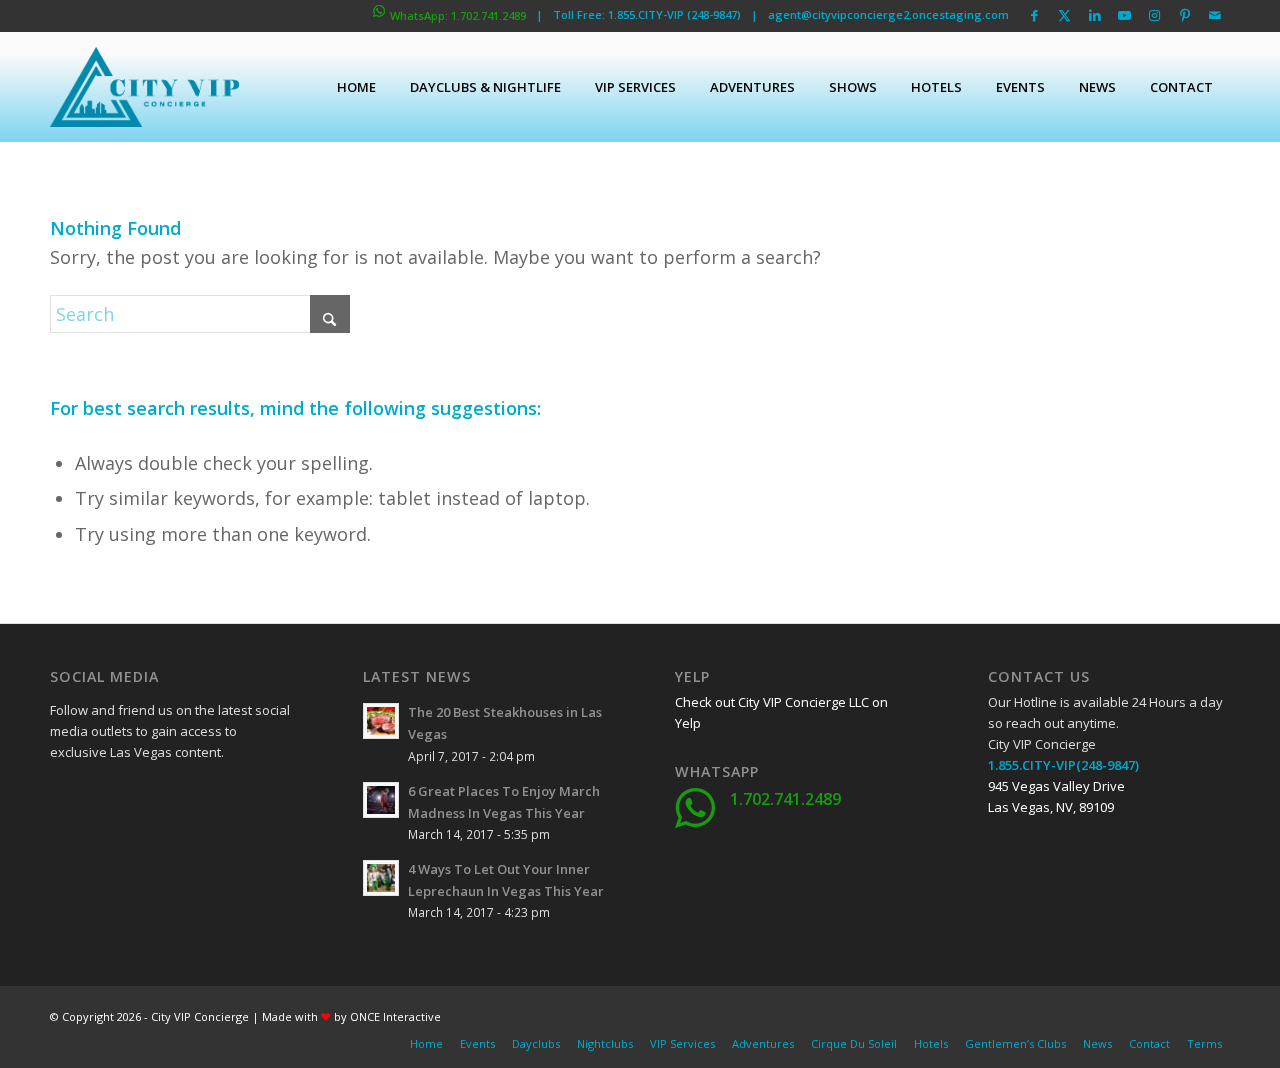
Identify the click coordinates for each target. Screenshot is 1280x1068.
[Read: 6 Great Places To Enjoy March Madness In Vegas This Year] (381, 800)
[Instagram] (115, 848)
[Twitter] (115, 798)
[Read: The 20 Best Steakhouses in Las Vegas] (381, 721)
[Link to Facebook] (1034, 15)
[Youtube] (65, 848)
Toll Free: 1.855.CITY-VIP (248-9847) (647, 14)
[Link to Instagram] (1154, 15)
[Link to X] (1064, 15)
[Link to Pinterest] (1184, 15)
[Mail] (215, 848)
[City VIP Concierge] (144, 87)
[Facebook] (65, 798)
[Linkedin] (215, 798)
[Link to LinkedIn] (1094, 15)
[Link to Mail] (1215, 15)
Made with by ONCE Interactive (351, 1016)
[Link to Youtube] (1124, 15)
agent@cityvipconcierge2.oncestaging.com (888, 14)
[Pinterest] (165, 848)
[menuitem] (356, 87)
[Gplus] (165, 798)
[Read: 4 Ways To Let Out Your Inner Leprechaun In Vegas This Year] (381, 878)
